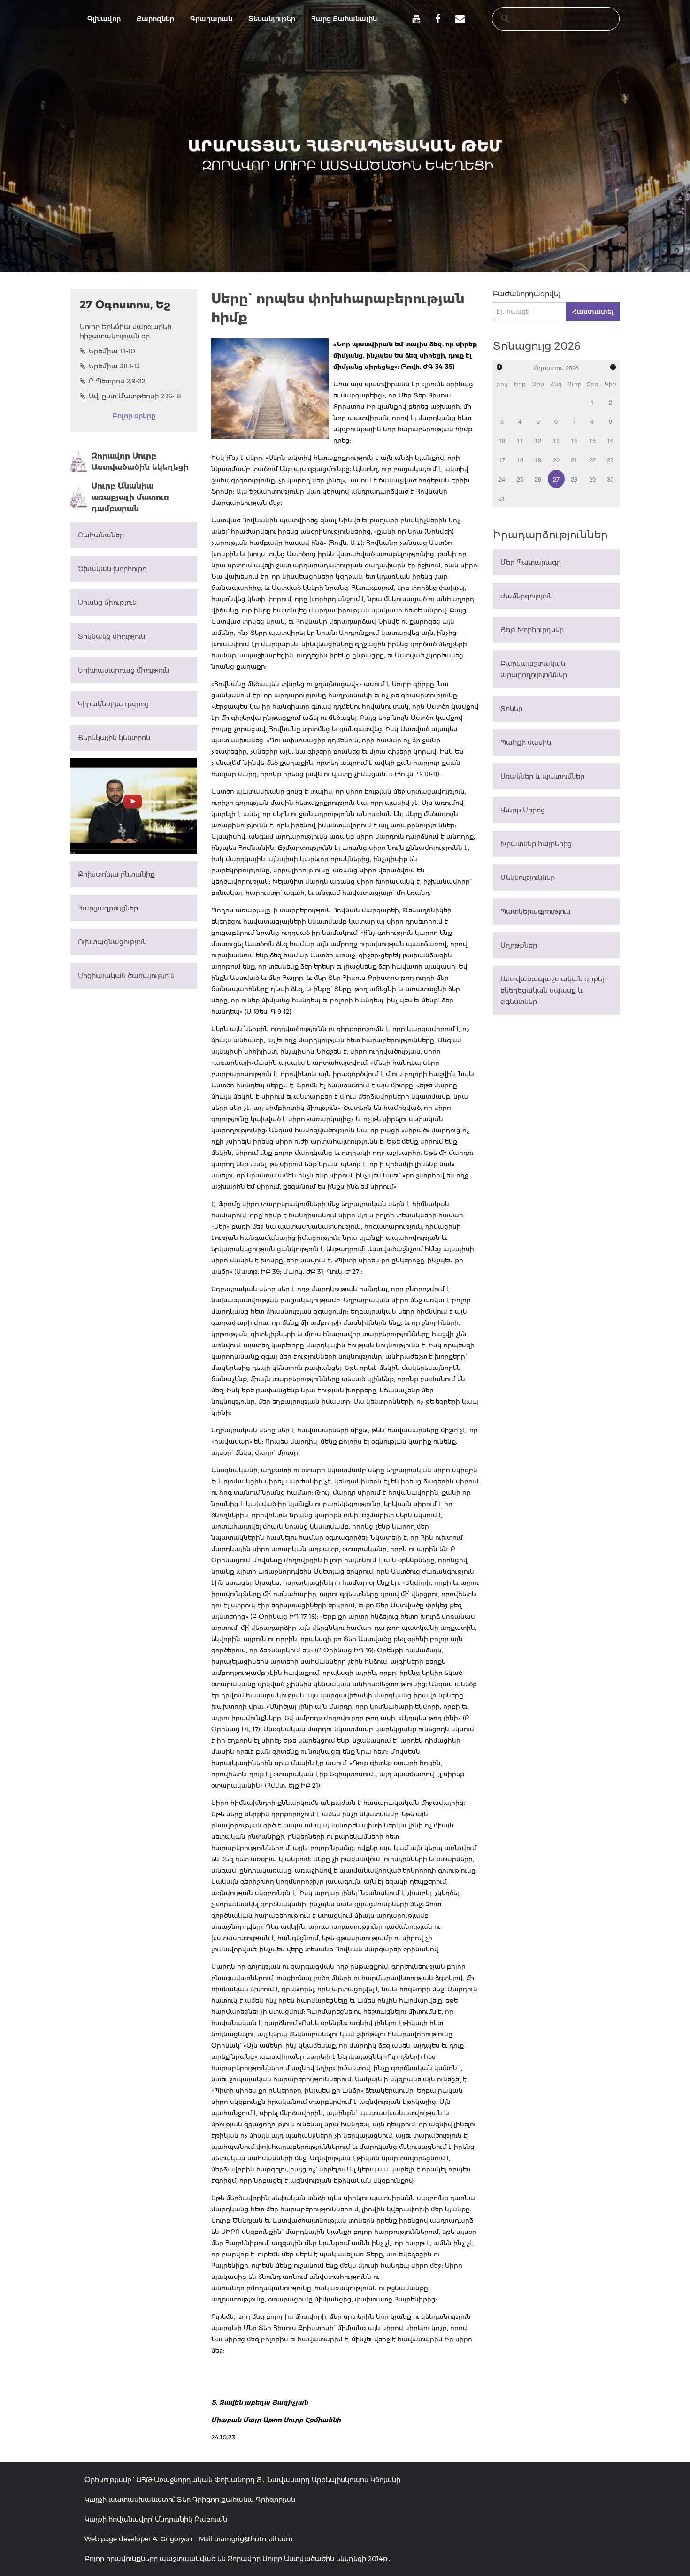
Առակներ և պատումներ (542, 776)
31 (502, 498)
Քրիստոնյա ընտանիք (116, 874)
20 (556, 460)
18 (520, 460)
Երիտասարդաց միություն (123, 670)
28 (574, 479)
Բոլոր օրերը (134, 416)
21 (574, 460)
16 (610, 440)
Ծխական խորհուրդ (112, 569)
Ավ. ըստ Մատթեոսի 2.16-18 (135, 396)
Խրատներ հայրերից (536, 844)
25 (520, 479)
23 (610, 460)
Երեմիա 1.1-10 (112, 351)
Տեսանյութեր (272, 19)
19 (538, 460)
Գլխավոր (104, 19)
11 (520, 440)
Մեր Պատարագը (531, 562)
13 (556, 440)
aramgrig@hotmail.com (254, 2539)
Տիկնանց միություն (111, 636)
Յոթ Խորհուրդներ (532, 630)
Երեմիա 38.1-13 (114, 366)
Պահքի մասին (526, 742)
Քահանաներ (101, 535)
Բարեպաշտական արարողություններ (534, 669)
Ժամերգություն (527, 596)
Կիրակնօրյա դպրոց (113, 704)
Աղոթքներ (519, 945)
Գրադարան (211, 19)
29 (592, 479)
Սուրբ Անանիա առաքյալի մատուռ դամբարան (130, 497)
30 (610, 479)
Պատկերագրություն (535, 911)
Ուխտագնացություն (112, 942)
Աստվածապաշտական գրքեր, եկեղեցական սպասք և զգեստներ (554, 990)
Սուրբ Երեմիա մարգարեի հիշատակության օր (126, 331)
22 (592, 460)
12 (538, 440)
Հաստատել (593, 312)
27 (556, 479)
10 (502, 440)
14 (574, 440)
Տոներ (511, 709)
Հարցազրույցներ (108, 908)
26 (538, 479)
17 (502, 460)
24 (502, 479)
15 (592, 440)
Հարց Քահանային (344, 19)
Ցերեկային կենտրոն (114, 738)
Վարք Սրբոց (523, 810)
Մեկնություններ (528, 878)
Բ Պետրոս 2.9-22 (117, 381)
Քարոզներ (155, 19)
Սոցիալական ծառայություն (126, 976)
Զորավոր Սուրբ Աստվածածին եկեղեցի (140, 462)
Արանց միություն (107, 603)
